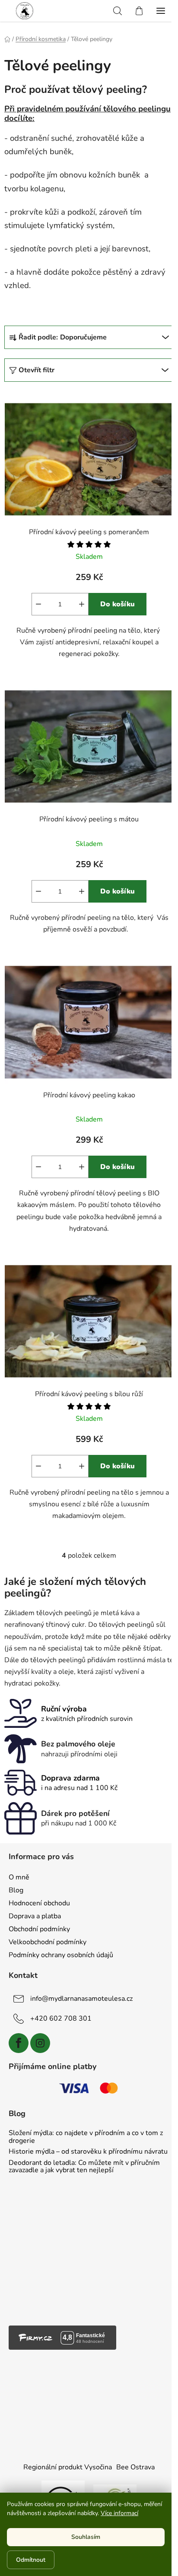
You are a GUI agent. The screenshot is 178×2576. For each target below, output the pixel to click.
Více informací (119, 2513)
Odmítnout (31, 2560)
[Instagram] (40, 2043)
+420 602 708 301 (61, 2018)
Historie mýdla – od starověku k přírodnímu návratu (88, 2152)
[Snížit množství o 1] (38, 604)
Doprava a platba (35, 1916)
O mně (19, 1877)
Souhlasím (86, 2537)
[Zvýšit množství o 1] (82, 604)
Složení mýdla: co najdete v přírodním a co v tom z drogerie (86, 2137)
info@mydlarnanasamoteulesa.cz (81, 1999)
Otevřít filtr (37, 370)
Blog (16, 1890)
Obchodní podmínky (39, 1929)
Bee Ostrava (135, 2467)
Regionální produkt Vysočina (68, 2467)
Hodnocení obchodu (39, 1903)
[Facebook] (19, 2043)
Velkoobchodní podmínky (48, 1942)
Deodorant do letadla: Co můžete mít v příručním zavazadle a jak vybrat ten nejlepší (84, 2167)
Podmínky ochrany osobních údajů (61, 1955)
